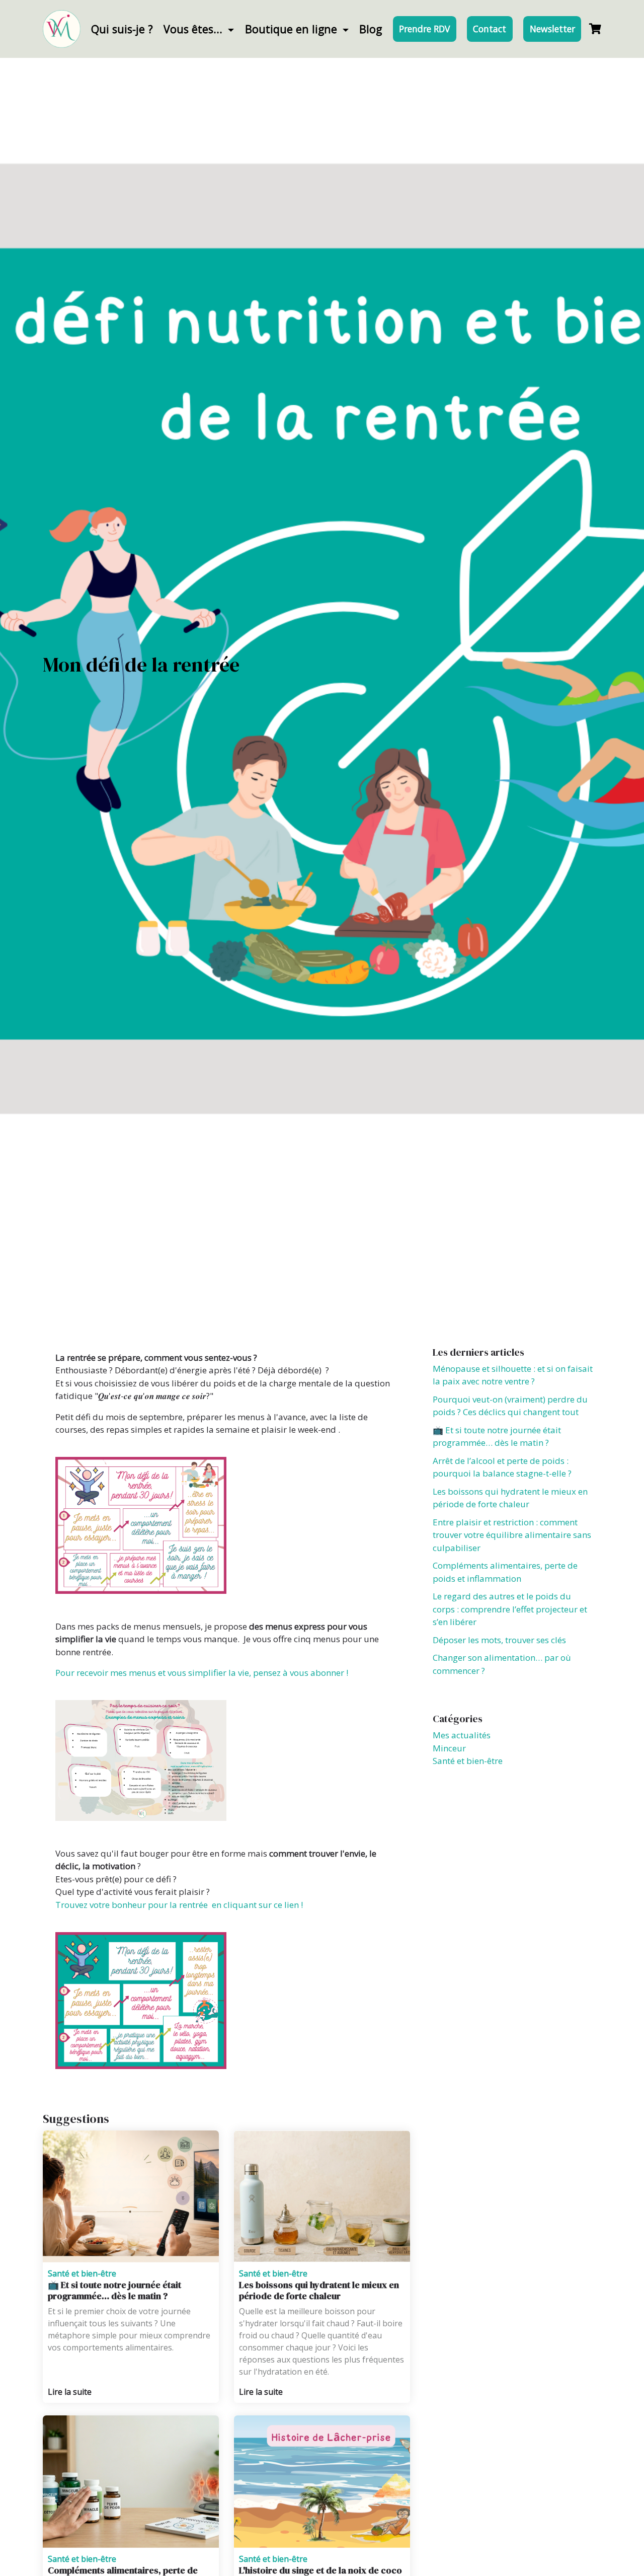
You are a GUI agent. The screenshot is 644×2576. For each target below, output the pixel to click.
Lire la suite (70, 2392)
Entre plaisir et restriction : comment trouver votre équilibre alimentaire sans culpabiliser (512, 1535)
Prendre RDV (424, 29)
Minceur (449, 1748)
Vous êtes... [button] (194, 29)
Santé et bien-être (82, 2273)
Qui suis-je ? (122, 29)
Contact (490, 29)
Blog (371, 29)
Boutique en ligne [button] (293, 29)
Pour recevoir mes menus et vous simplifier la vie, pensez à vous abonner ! (202, 1673)
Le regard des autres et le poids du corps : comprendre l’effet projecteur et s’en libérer (510, 1609)
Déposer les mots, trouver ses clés (499, 1640)
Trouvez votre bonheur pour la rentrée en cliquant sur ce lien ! (179, 1905)
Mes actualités (462, 1735)
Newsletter (552, 29)
